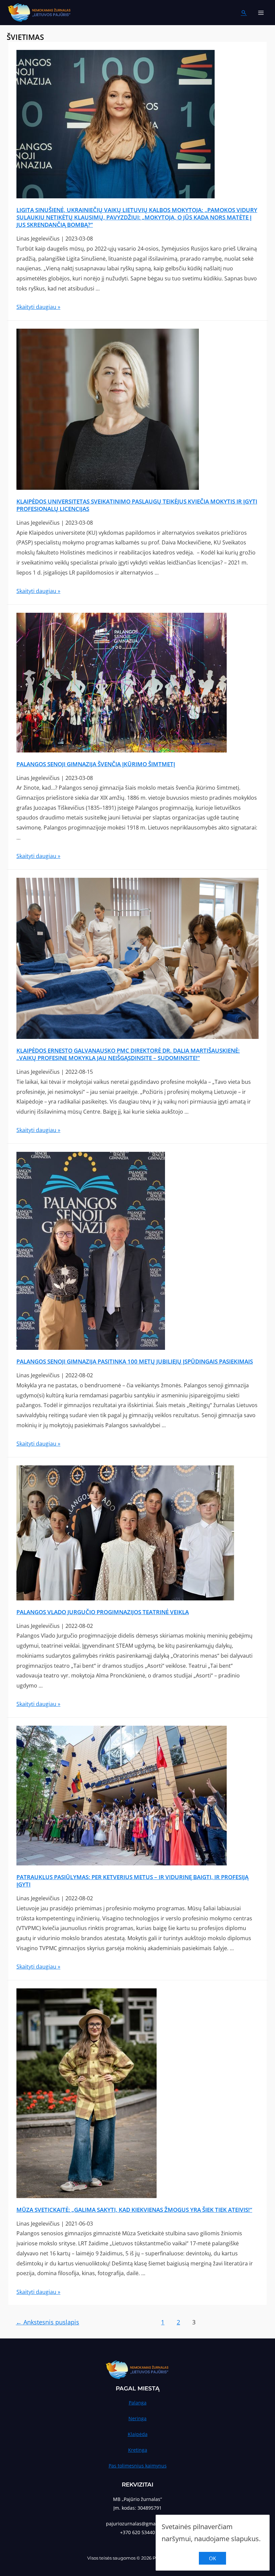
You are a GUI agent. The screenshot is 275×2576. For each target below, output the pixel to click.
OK (212, 2558)
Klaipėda (138, 2434)
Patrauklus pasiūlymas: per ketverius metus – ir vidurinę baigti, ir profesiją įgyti (132, 1881)
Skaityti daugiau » (38, 307)
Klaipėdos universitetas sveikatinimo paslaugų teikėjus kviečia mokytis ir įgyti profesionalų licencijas (137, 505)
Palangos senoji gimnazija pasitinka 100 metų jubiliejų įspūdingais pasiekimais (135, 1361)
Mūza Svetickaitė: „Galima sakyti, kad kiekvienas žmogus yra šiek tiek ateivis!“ (134, 2210)
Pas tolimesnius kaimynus (138, 2466)
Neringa (137, 2418)
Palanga (138, 2403)
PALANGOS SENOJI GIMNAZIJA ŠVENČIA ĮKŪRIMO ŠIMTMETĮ (96, 764)
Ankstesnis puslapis (47, 2322)
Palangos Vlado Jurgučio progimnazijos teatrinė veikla (103, 1612)
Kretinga (138, 2450)
